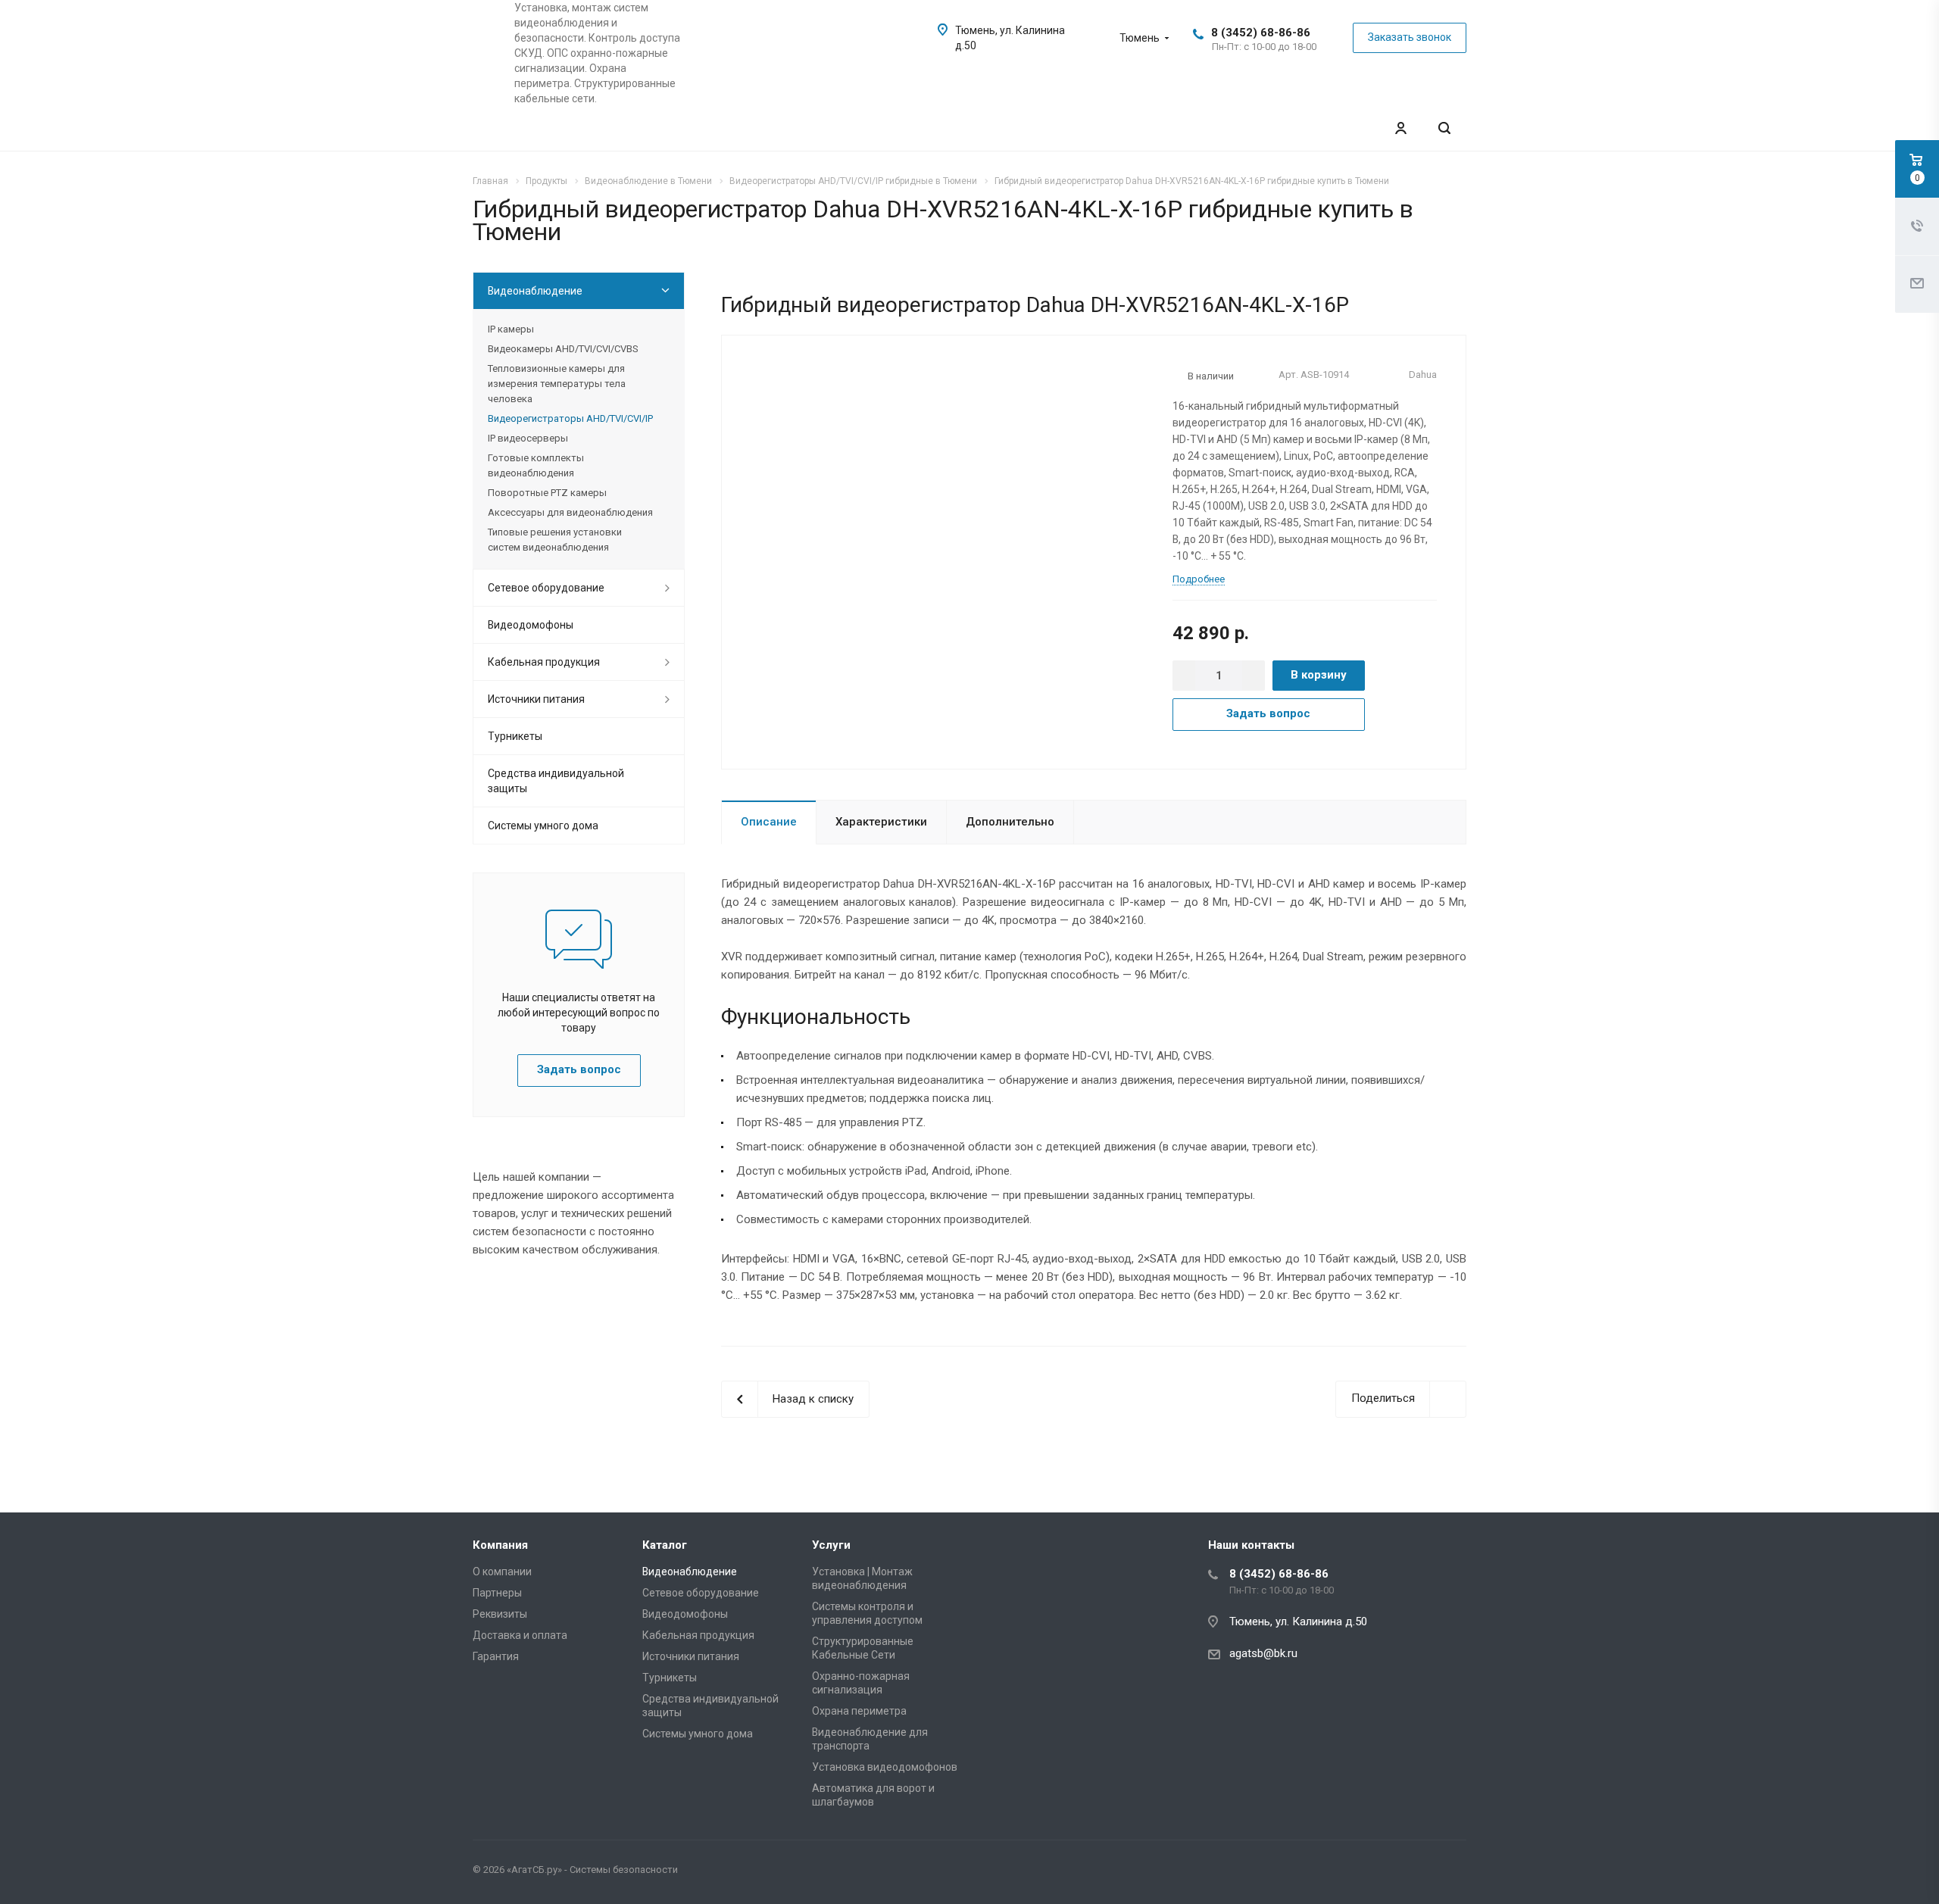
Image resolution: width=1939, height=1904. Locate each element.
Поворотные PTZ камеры (547, 493)
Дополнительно (1010, 822)
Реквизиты (500, 1614)
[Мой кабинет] (1400, 128)
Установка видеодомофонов (885, 1767)
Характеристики (881, 822)
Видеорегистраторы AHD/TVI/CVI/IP (570, 418)
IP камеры (511, 329)
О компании (502, 1572)
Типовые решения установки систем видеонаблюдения (555, 540)
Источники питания (536, 699)
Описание (769, 822)
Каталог (665, 1545)
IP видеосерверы (528, 438)
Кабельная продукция (544, 662)
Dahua (1423, 375)
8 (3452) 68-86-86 (1261, 33)
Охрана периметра (859, 1711)
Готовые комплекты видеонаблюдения (536, 465)
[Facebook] (1415, 1872)
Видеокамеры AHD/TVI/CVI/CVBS (563, 349)
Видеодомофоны (531, 625)
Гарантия (496, 1656)
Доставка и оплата (520, 1635)
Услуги (831, 1545)
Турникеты (515, 736)
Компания (500, 1545)
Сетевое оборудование (546, 588)
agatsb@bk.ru (1263, 1653)
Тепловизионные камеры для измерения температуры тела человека (557, 384)
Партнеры (497, 1593)
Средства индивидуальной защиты (556, 781)
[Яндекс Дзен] (1451, 1872)
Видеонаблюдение (535, 291)
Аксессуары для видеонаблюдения (570, 512)
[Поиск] (1444, 128)
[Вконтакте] (1379, 1872)
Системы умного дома (543, 826)
